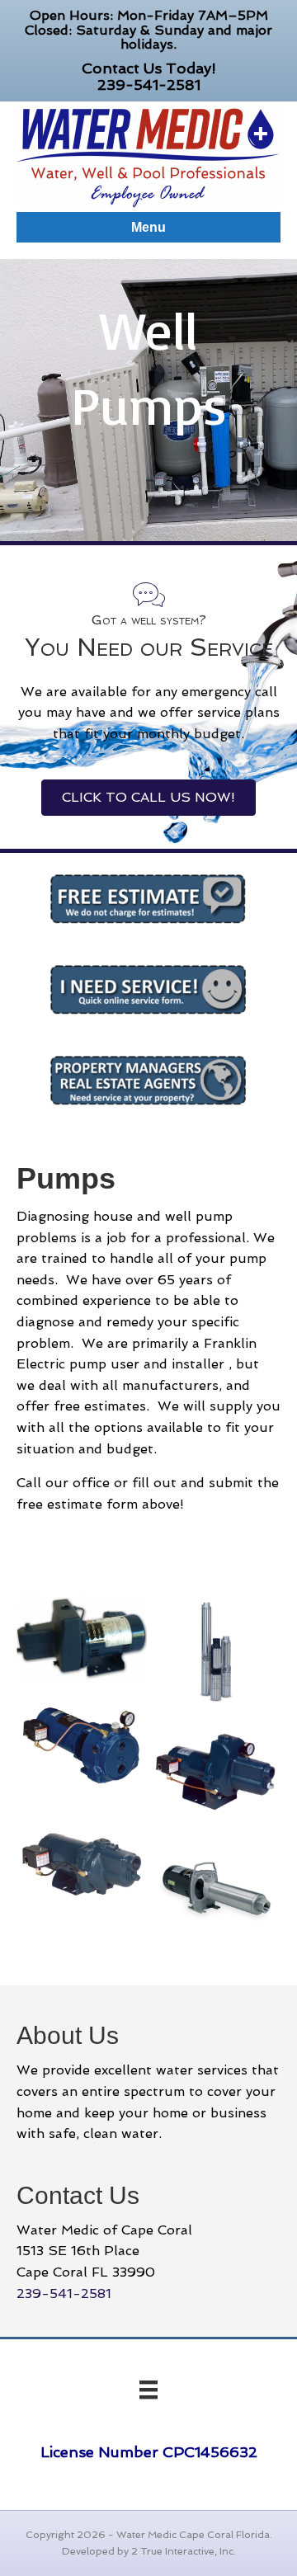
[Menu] (148, 2390)
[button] (148, 798)
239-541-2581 (149, 85)
